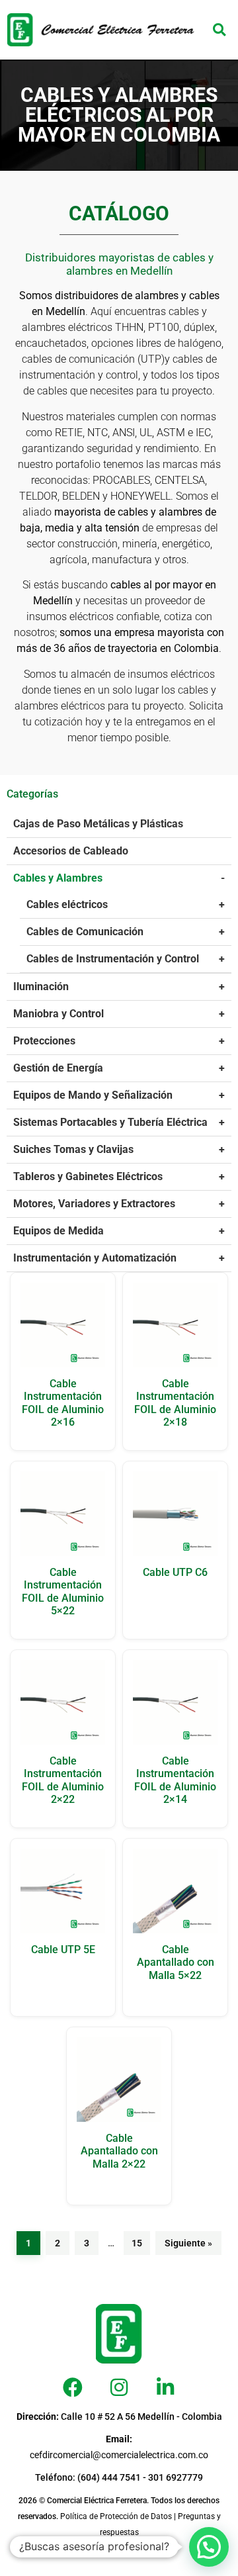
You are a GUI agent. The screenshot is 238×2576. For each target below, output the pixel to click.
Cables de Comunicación (85, 932)
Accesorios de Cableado (71, 851)
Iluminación (41, 987)
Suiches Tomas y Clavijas (73, 1149)
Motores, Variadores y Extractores (94, 1204)
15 (137, 2243)
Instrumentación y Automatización (95, 1258)
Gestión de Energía (58, 1068)
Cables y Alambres (58, 878)
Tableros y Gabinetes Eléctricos (88, 1176)
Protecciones (44, 1041)
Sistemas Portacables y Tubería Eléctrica (110, 1122)
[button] (219, 30)
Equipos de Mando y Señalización (93, 1095)
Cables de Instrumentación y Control (113, 959)
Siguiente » (188, 2243)
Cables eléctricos (67, 904)
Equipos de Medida (59, 1231)
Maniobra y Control (59, 1014)
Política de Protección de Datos (116, 2516)
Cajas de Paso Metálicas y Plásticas (98, 824)
